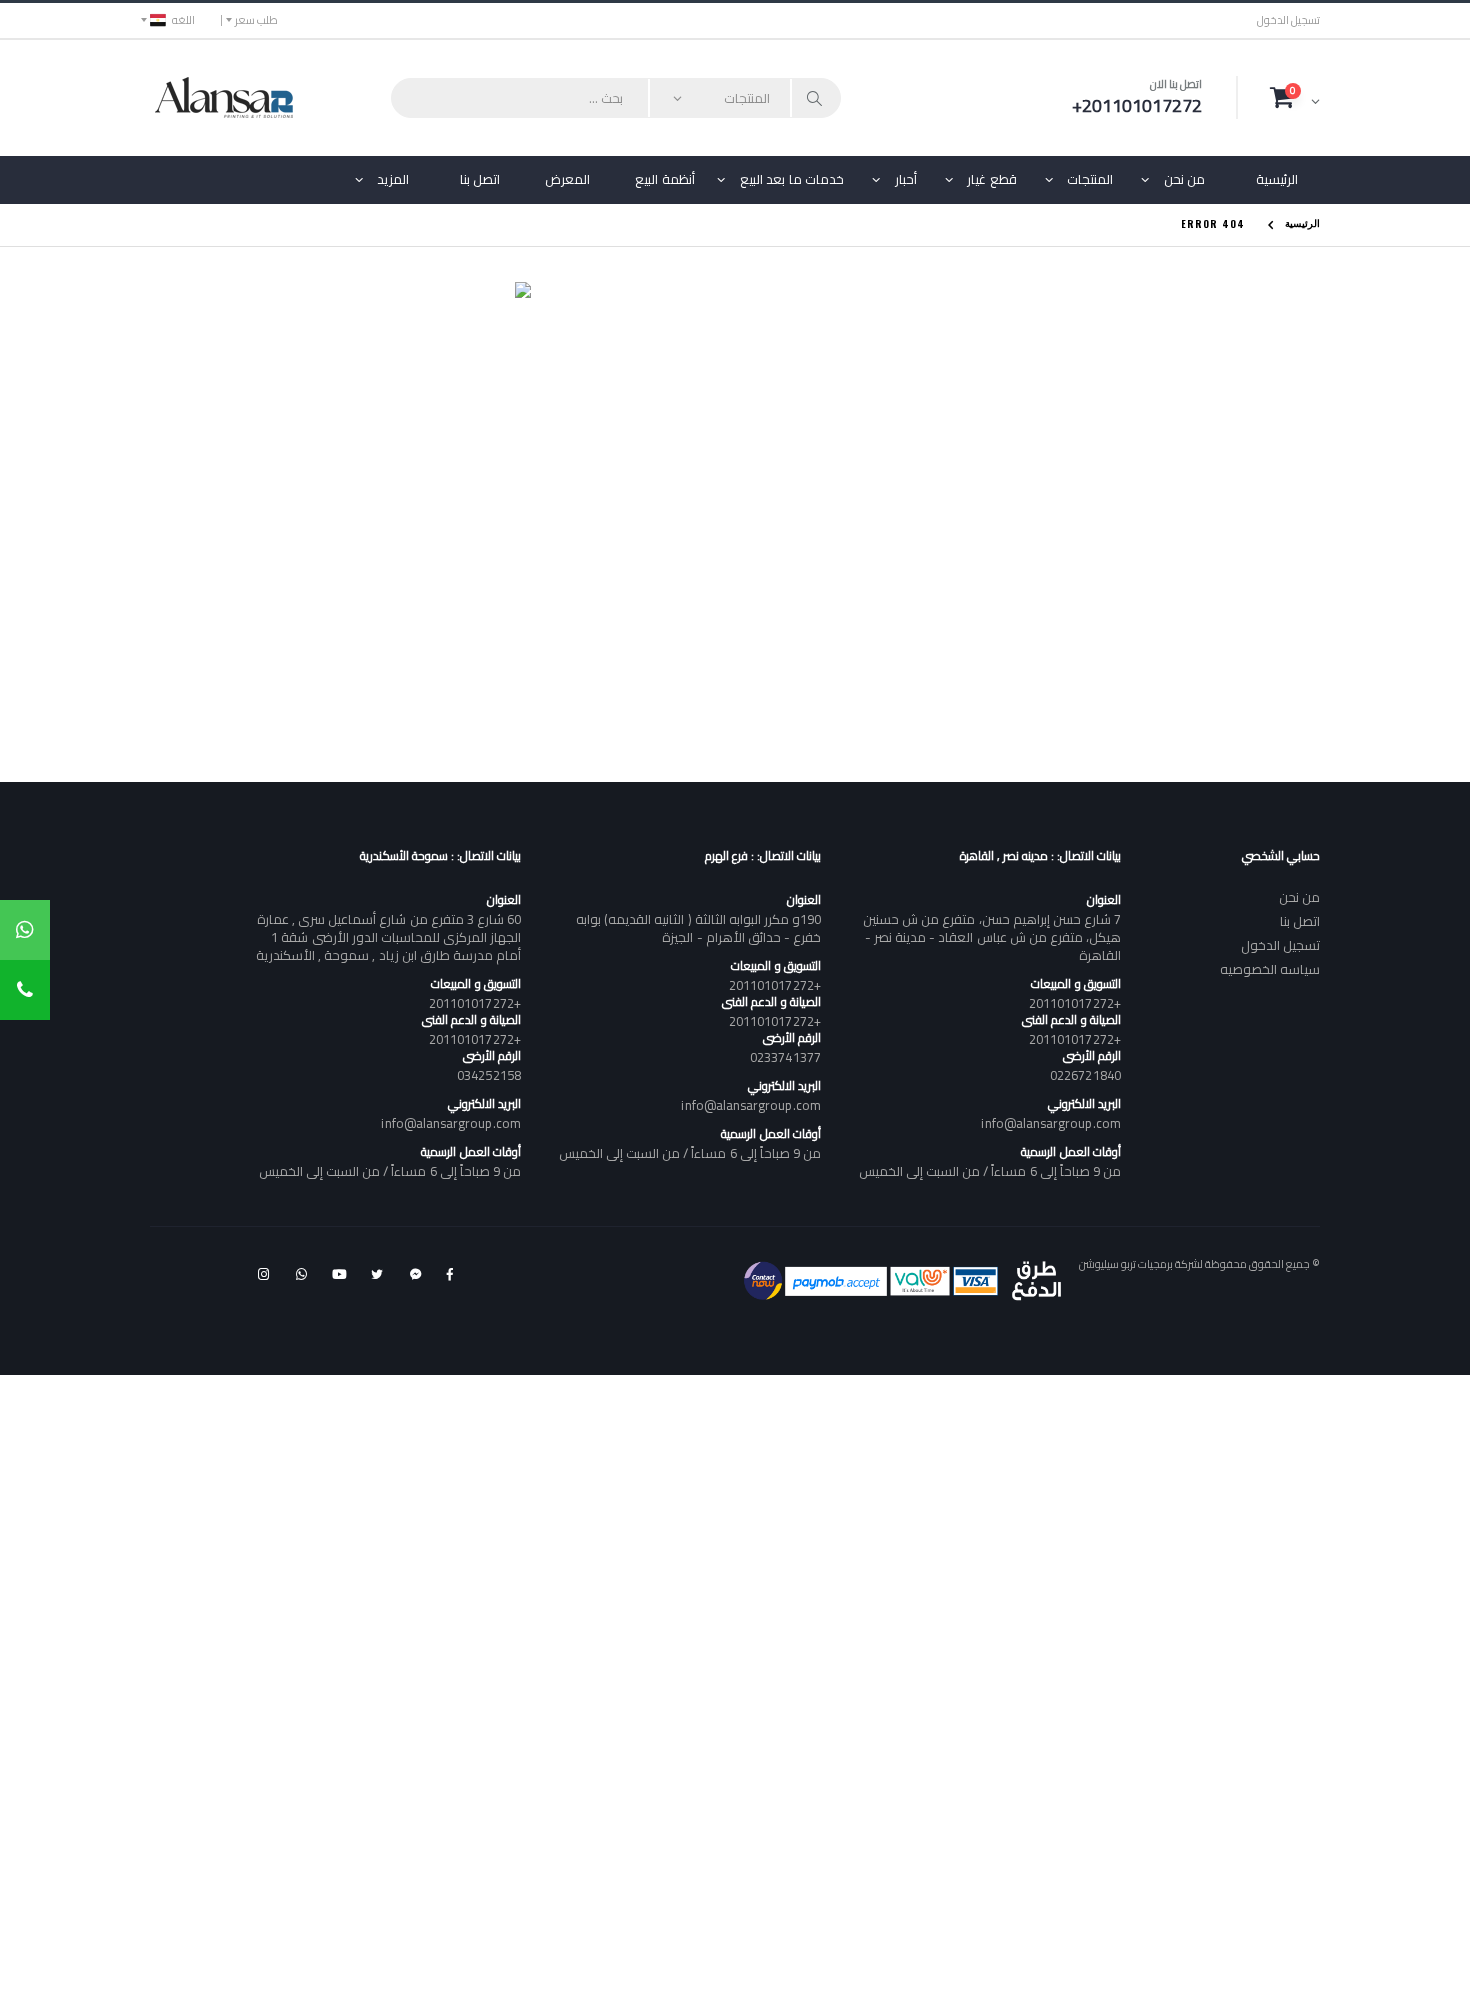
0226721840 (1085, 1075)
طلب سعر (256, 20)
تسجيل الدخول (1288, 20)
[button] (1295, 97)
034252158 (489, 1075)
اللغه (183, 20)
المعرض (567, 179)
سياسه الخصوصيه (1270, 969)
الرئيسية (1277, 179)
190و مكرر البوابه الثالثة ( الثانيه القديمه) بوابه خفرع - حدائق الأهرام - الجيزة (698, 928)
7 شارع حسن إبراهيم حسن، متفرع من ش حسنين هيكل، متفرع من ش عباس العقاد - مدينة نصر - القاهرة (992, 937)
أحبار (906, 179)
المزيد (393, 179)
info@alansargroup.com (1050, 1123)
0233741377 (785, 1057)
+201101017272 (1075, 1003)
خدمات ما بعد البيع (792, 179)
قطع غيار (992, 179)
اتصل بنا (480, 179)
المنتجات (1090, 179)
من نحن (1185, 179)
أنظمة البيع (665, 179)
